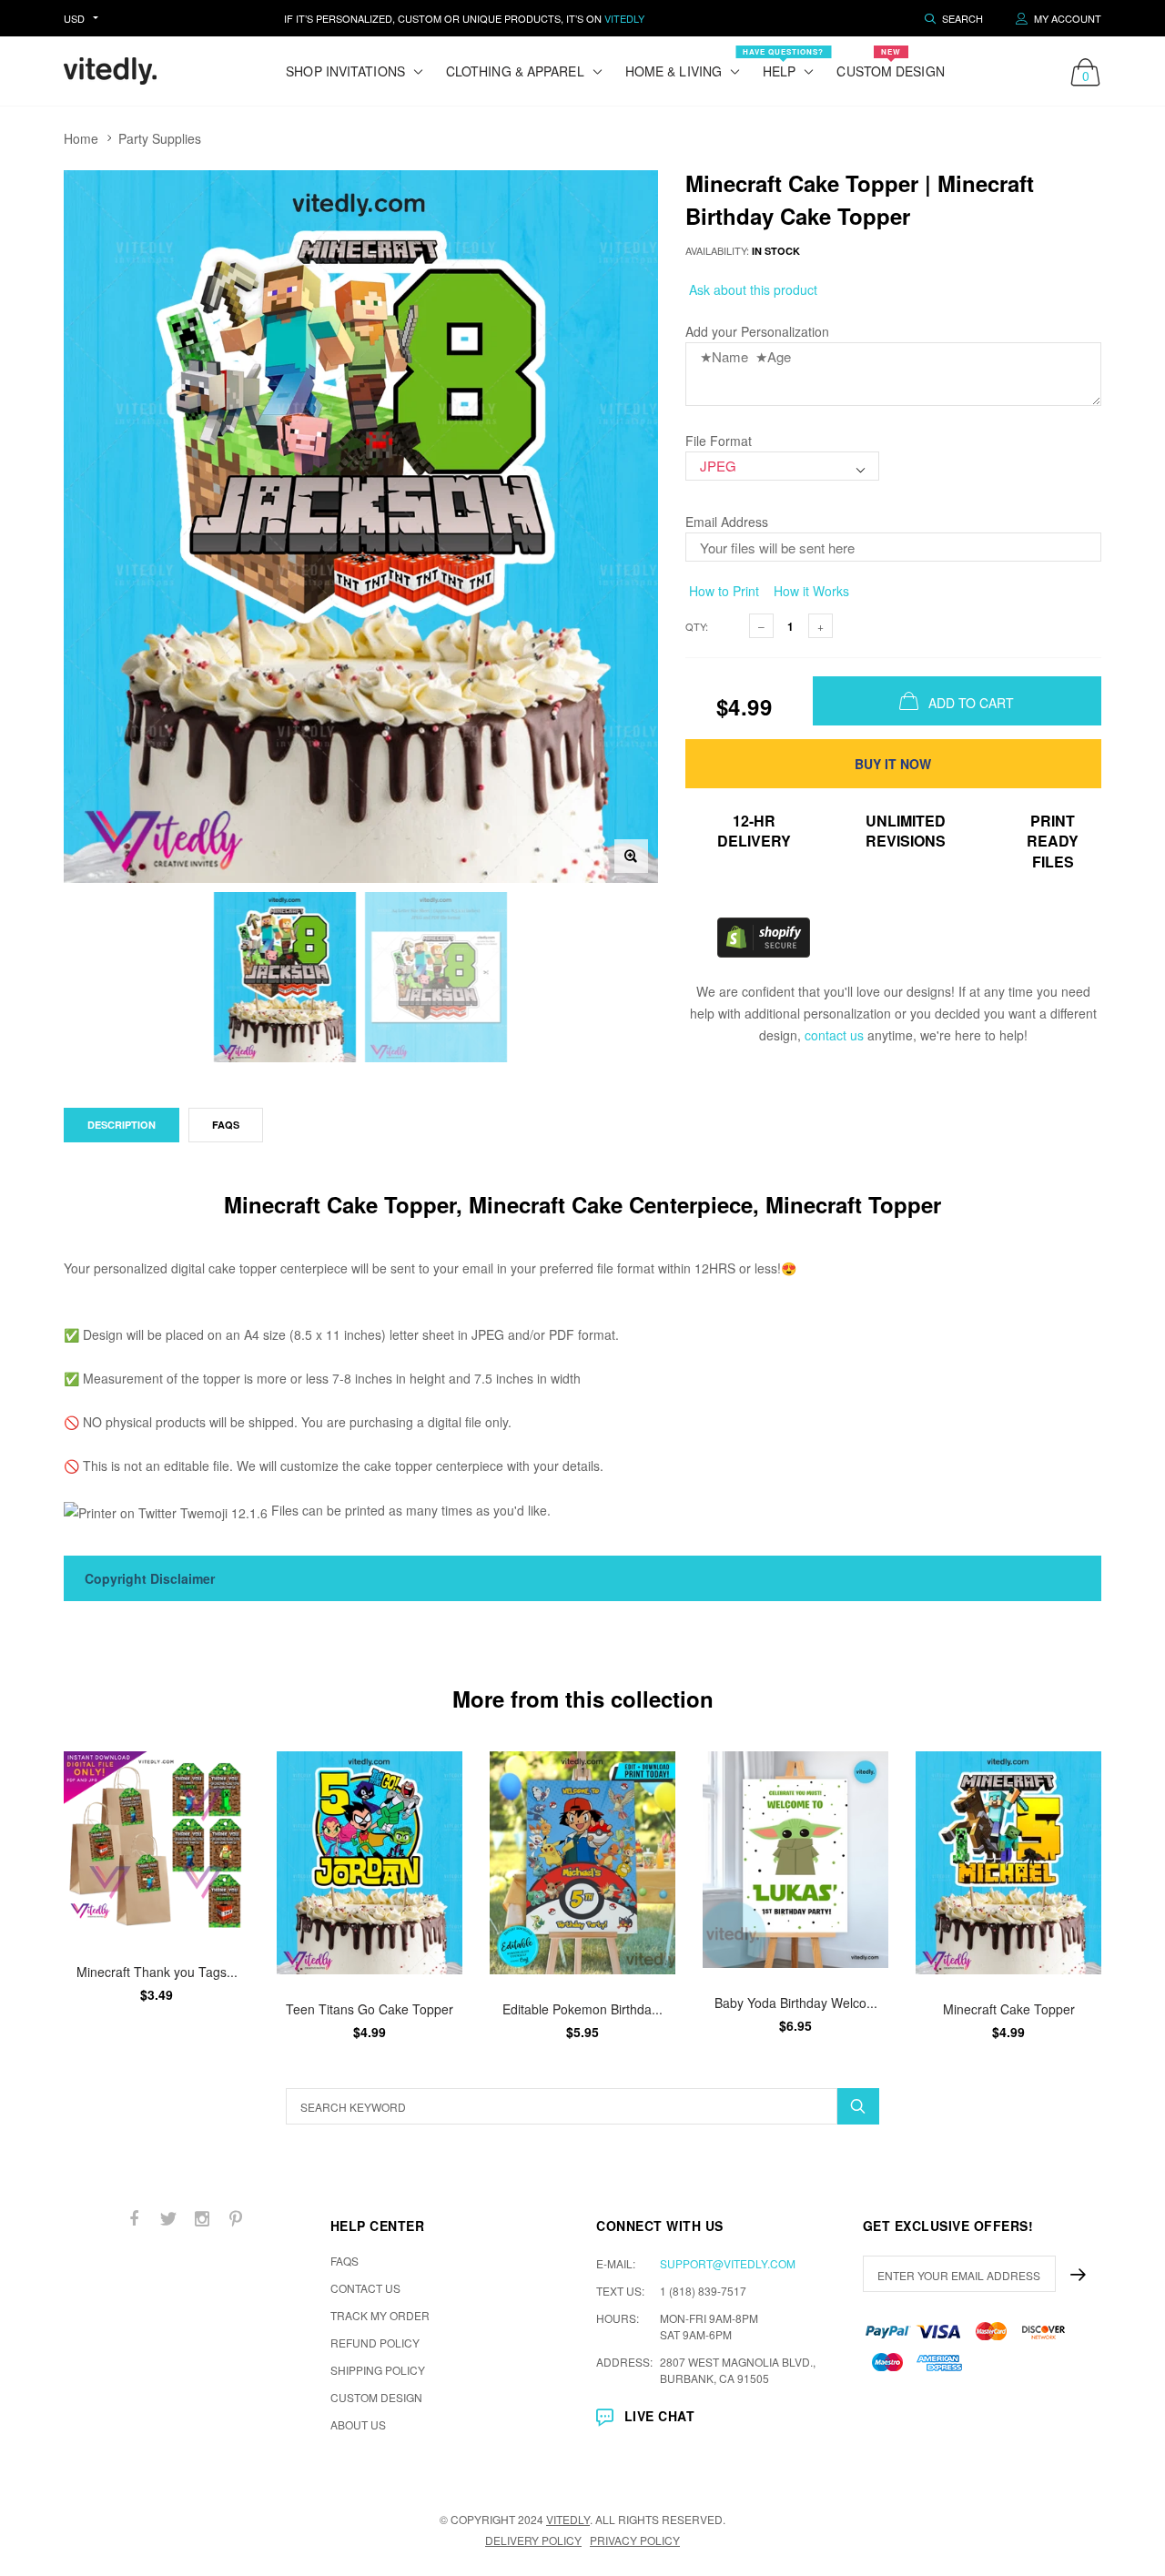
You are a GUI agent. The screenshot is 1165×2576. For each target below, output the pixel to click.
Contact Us (365, 2288)
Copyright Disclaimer (150, 1578)
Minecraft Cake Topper (1009, 2008)
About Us (358, 2424)
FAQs (344, 2261)
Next (1140, 1895)
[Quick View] (223, 1775)
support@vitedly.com (728, 2263)
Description (122, 1125)
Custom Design (890, 63)
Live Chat (659, 2416)
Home (81, 138)
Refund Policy (375, 2343)
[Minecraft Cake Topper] (1008, 1863)
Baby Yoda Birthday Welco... (796, 2003)
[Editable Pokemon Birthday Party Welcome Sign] (582, 1863)
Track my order (380, 2315)
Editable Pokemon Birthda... (582, 2008)
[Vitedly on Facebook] (135, 2219)
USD (74, 18)
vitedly (568, 2519)
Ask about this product (751, 289)
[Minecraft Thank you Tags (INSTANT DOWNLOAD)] (157, 1844)
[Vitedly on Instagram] (202, 2219)
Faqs (226, 1125)
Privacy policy (635, 2540)
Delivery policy (533, 2540)
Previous (25, 1895)
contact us (834, 1035)
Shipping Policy (378, 2370)
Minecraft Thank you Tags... (157, 1972)
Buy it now (893, 764)
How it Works (810, 591)
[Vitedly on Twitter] (168, 2219)
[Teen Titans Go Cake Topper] (370, 1863)
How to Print (722, 591)
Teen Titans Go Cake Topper (370, 2008)
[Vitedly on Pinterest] (236, 2219)
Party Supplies (160, 138)
